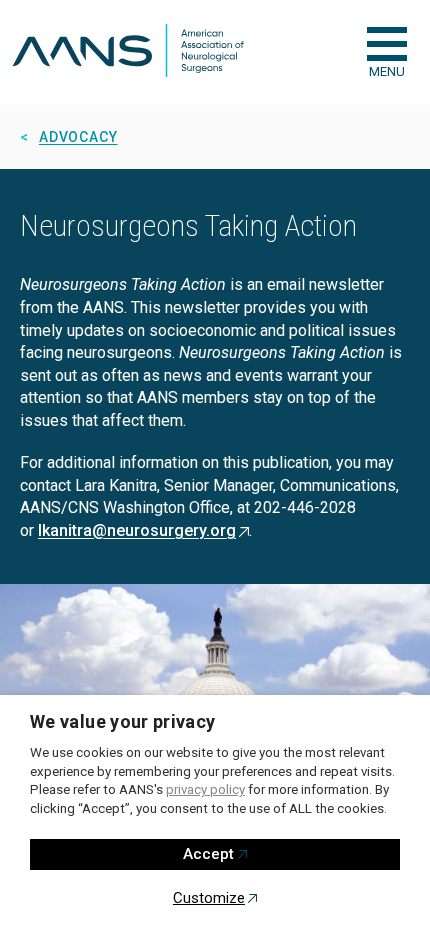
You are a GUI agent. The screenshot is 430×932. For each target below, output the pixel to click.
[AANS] (128, 52)
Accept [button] (208, 854)
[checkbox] (387, 44)
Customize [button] (209, 898)
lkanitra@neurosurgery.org (137, 530)
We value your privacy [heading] (123, 721)
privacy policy (205, 789)
